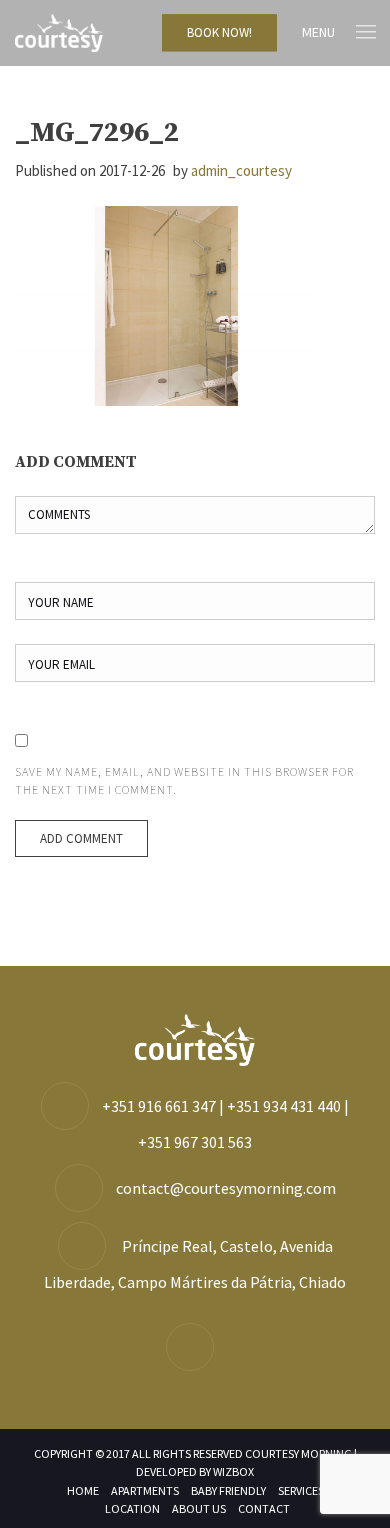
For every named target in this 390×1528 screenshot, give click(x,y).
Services (301, 1490)
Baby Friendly (228, 1490)
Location (132, 1508)
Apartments (145, 1490)
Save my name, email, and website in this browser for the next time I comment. (184, 780)
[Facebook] (195, 1348)
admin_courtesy (241, 170)
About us (199, 1508)
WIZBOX (233, 1471)
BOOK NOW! (219, 32)
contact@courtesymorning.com (226, 1188)
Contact (264, 1508)
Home (83, 1490)
